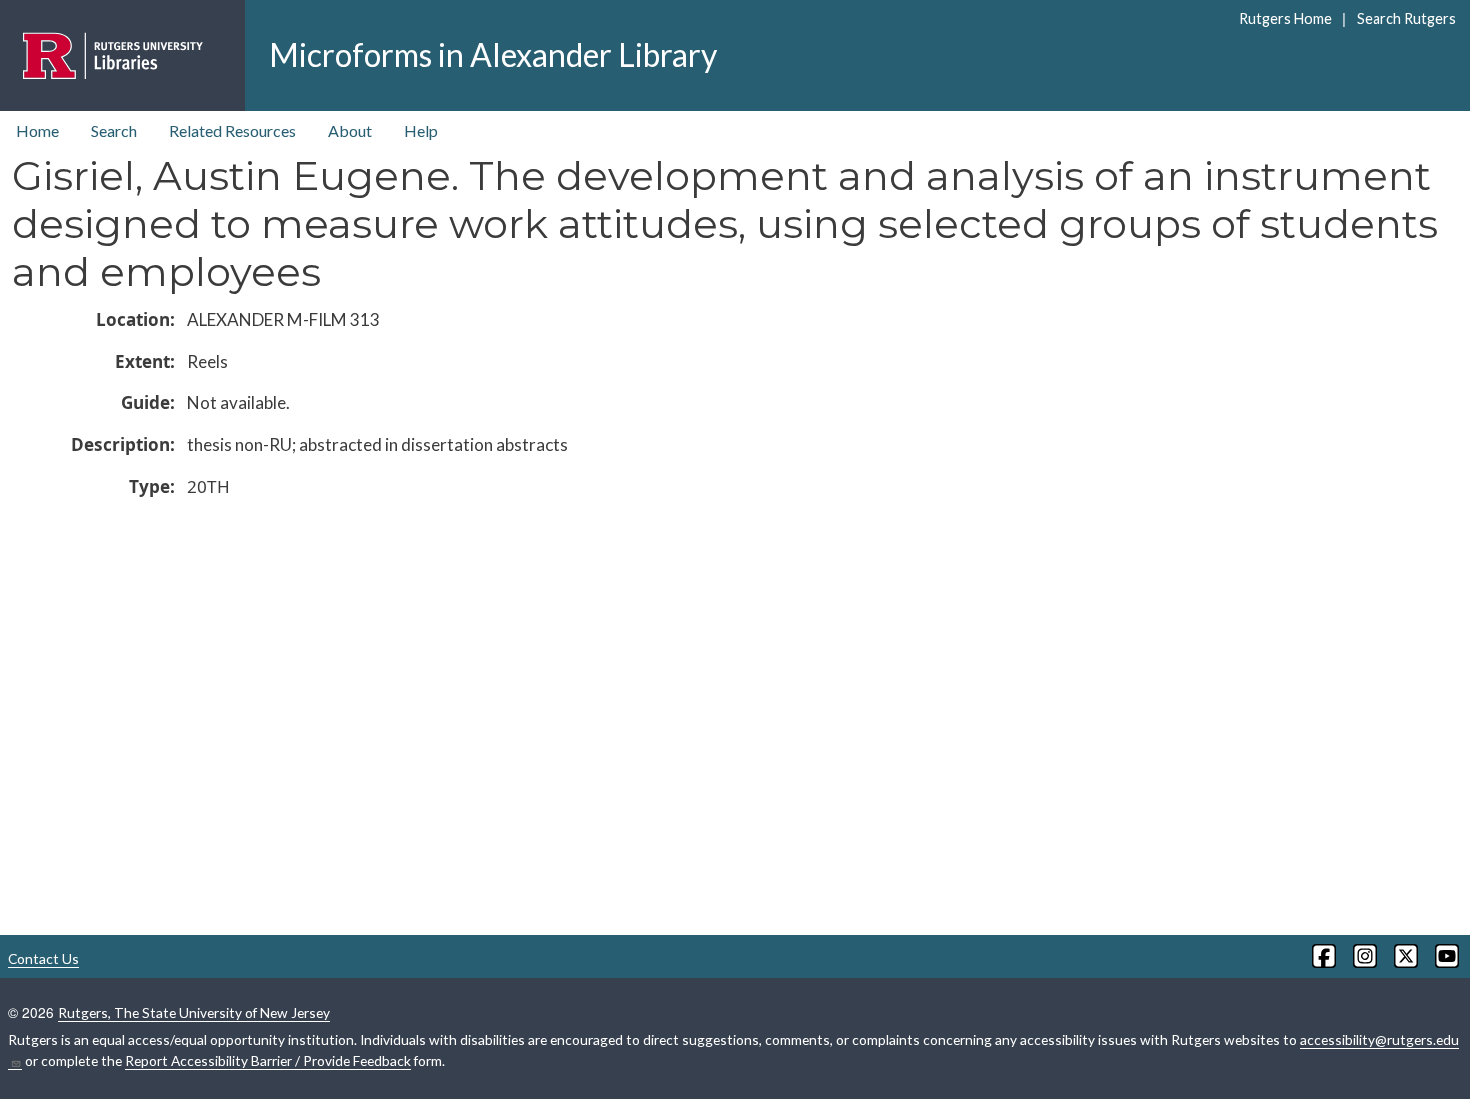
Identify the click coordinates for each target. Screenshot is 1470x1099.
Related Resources (232, 130)
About (350, 130)
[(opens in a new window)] (1322, 956)
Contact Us (43, 958)
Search (114, 130)
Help (421, 130)
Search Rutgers (1406, 18)
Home (37, 130)
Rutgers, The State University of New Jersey (194, 1012)
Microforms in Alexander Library (493, 54)
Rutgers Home (1285, 18)
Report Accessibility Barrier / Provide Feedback (268, 1060)
